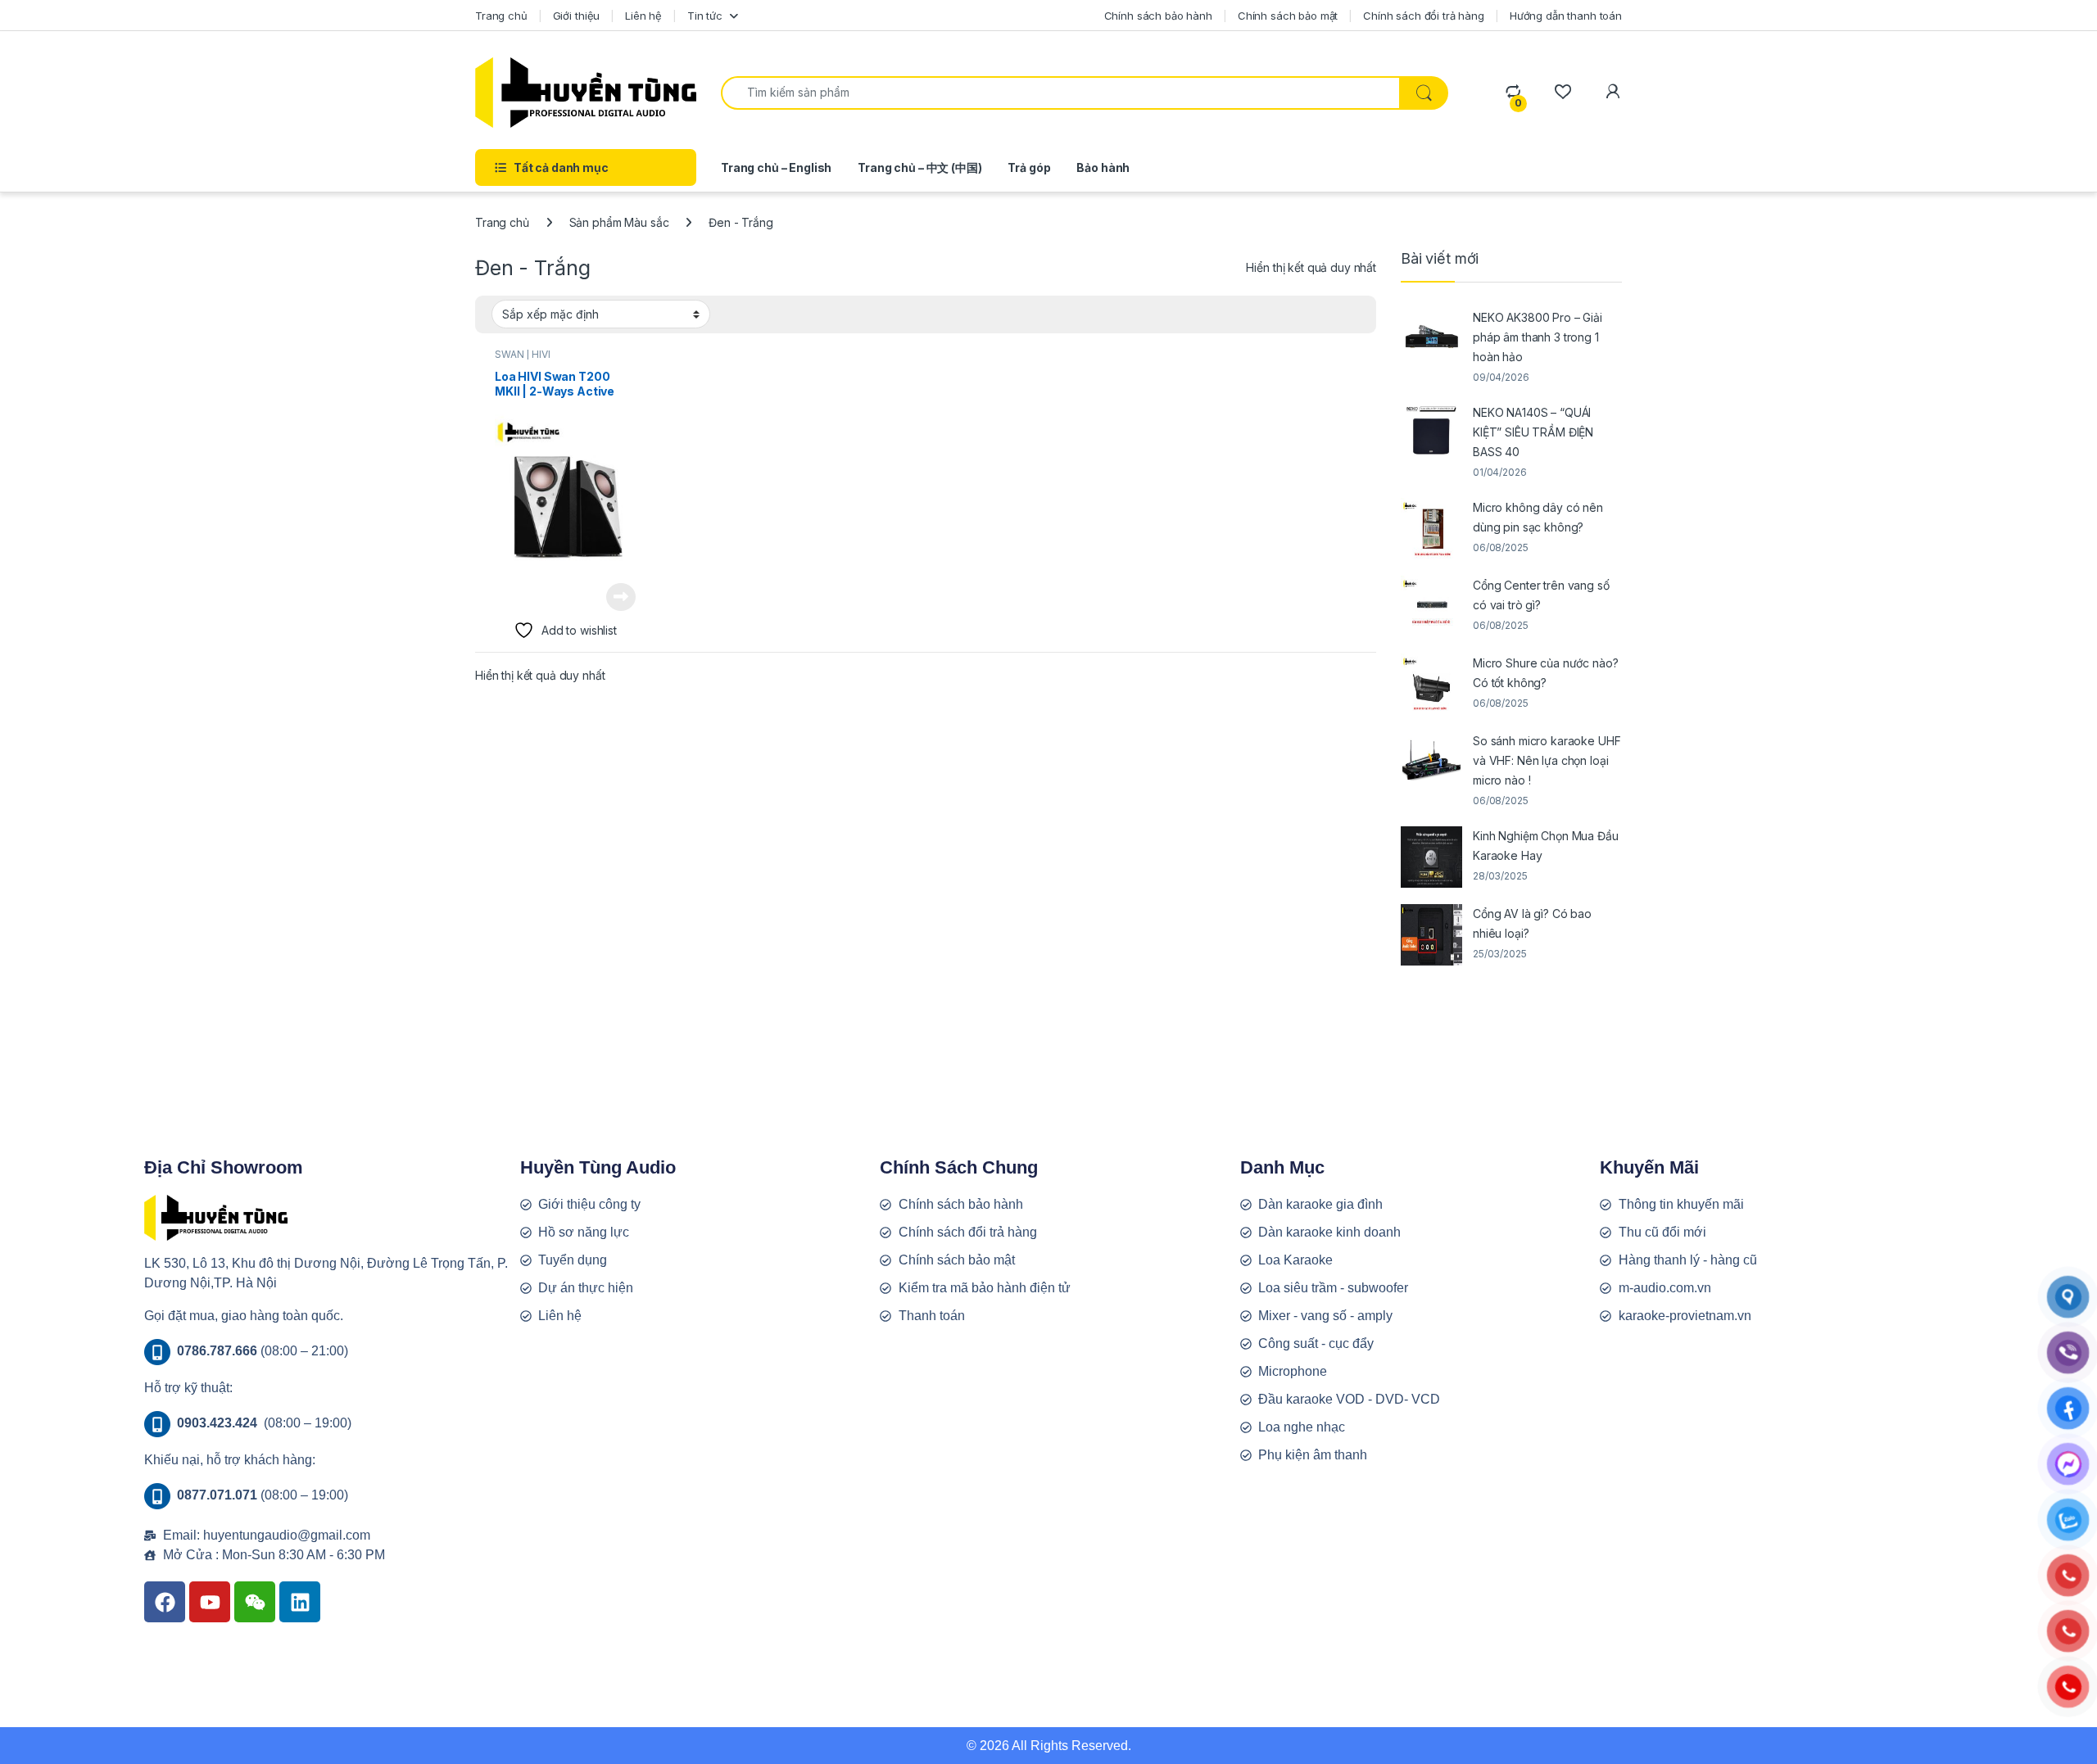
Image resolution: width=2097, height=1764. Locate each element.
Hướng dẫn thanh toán (1566, 16)
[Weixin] (255, 1602)
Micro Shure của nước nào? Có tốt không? (1546, 673)
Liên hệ (643, 16)
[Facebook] (165, 1602)
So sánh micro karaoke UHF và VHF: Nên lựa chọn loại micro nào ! (1547, 760)
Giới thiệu (577, 16)
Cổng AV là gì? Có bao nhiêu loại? (1532, 923)
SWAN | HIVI (522, 354)
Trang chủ (501, 16)
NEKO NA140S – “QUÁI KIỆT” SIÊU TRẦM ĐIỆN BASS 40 (1533, 432)
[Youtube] (210, 1602)
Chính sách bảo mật (1288, 16)
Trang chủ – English (776, 167)
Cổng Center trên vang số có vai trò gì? (1541, 595)
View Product (615, 597)
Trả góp (1029, 167)
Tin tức (705, 16)
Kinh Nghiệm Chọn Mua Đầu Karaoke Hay (1546, 846)
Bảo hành (1103, 167)
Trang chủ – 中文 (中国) (919, 167)
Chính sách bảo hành (1158, 16)
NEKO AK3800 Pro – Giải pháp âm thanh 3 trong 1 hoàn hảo (1538, 337)
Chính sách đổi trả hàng (1424, 16)
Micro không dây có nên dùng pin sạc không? (1538, 517)
